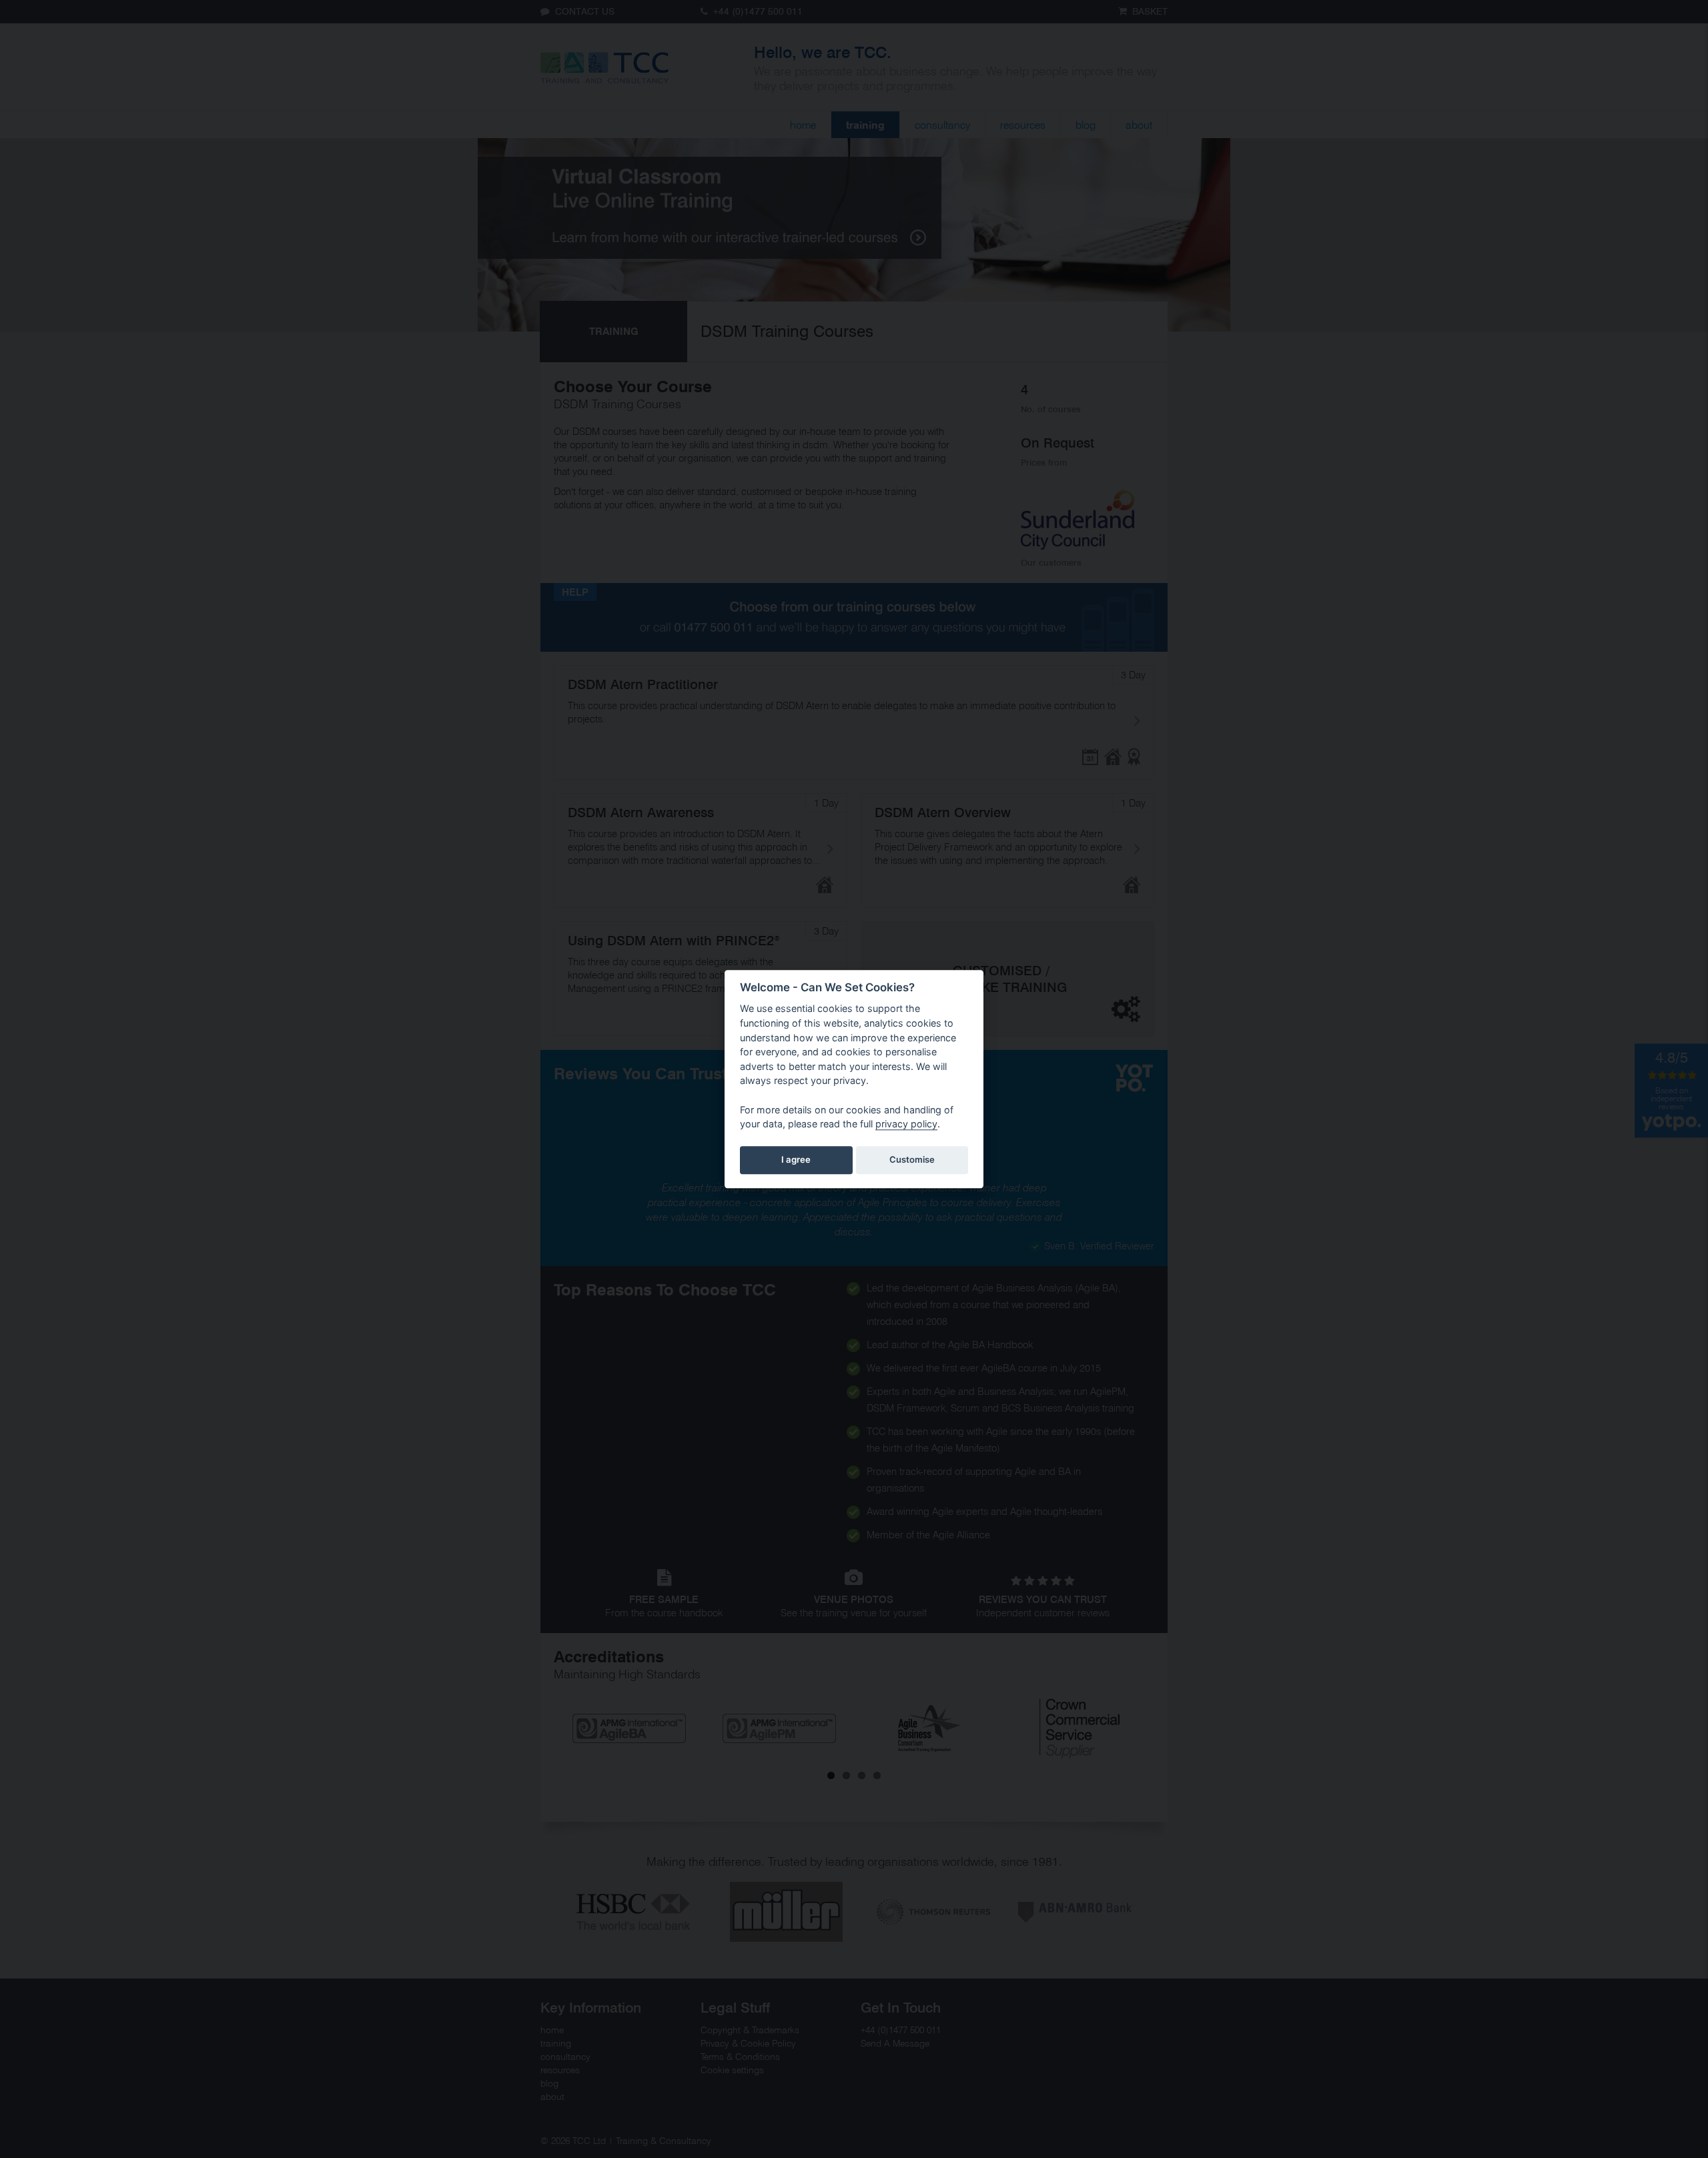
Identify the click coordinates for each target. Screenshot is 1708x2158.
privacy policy (906, 1124)
